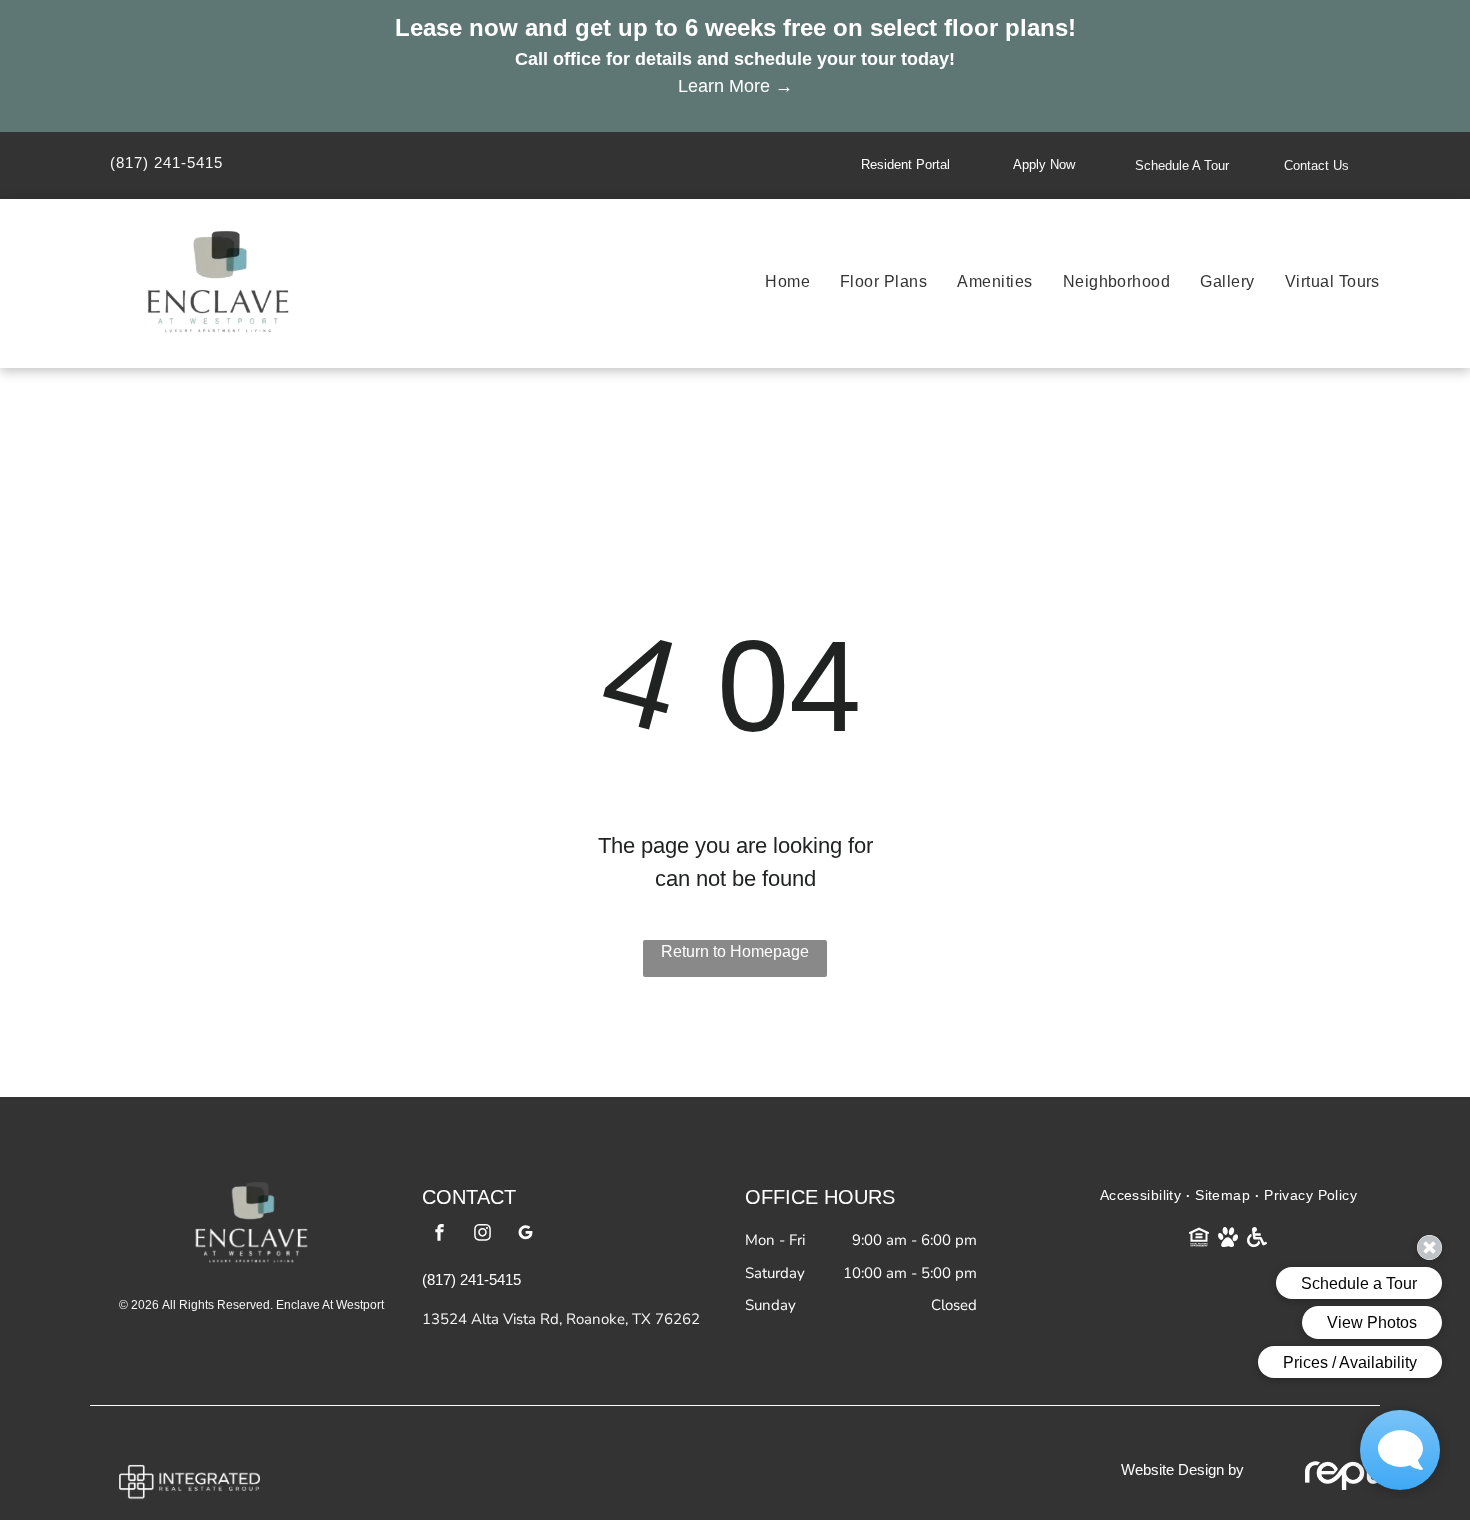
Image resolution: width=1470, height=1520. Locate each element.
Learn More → (735, 86)
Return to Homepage (735, 951)
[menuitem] (772, 282)
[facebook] (439, 1234)
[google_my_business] (525, 1234)
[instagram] (482, 1234)
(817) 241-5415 (166, 162)
